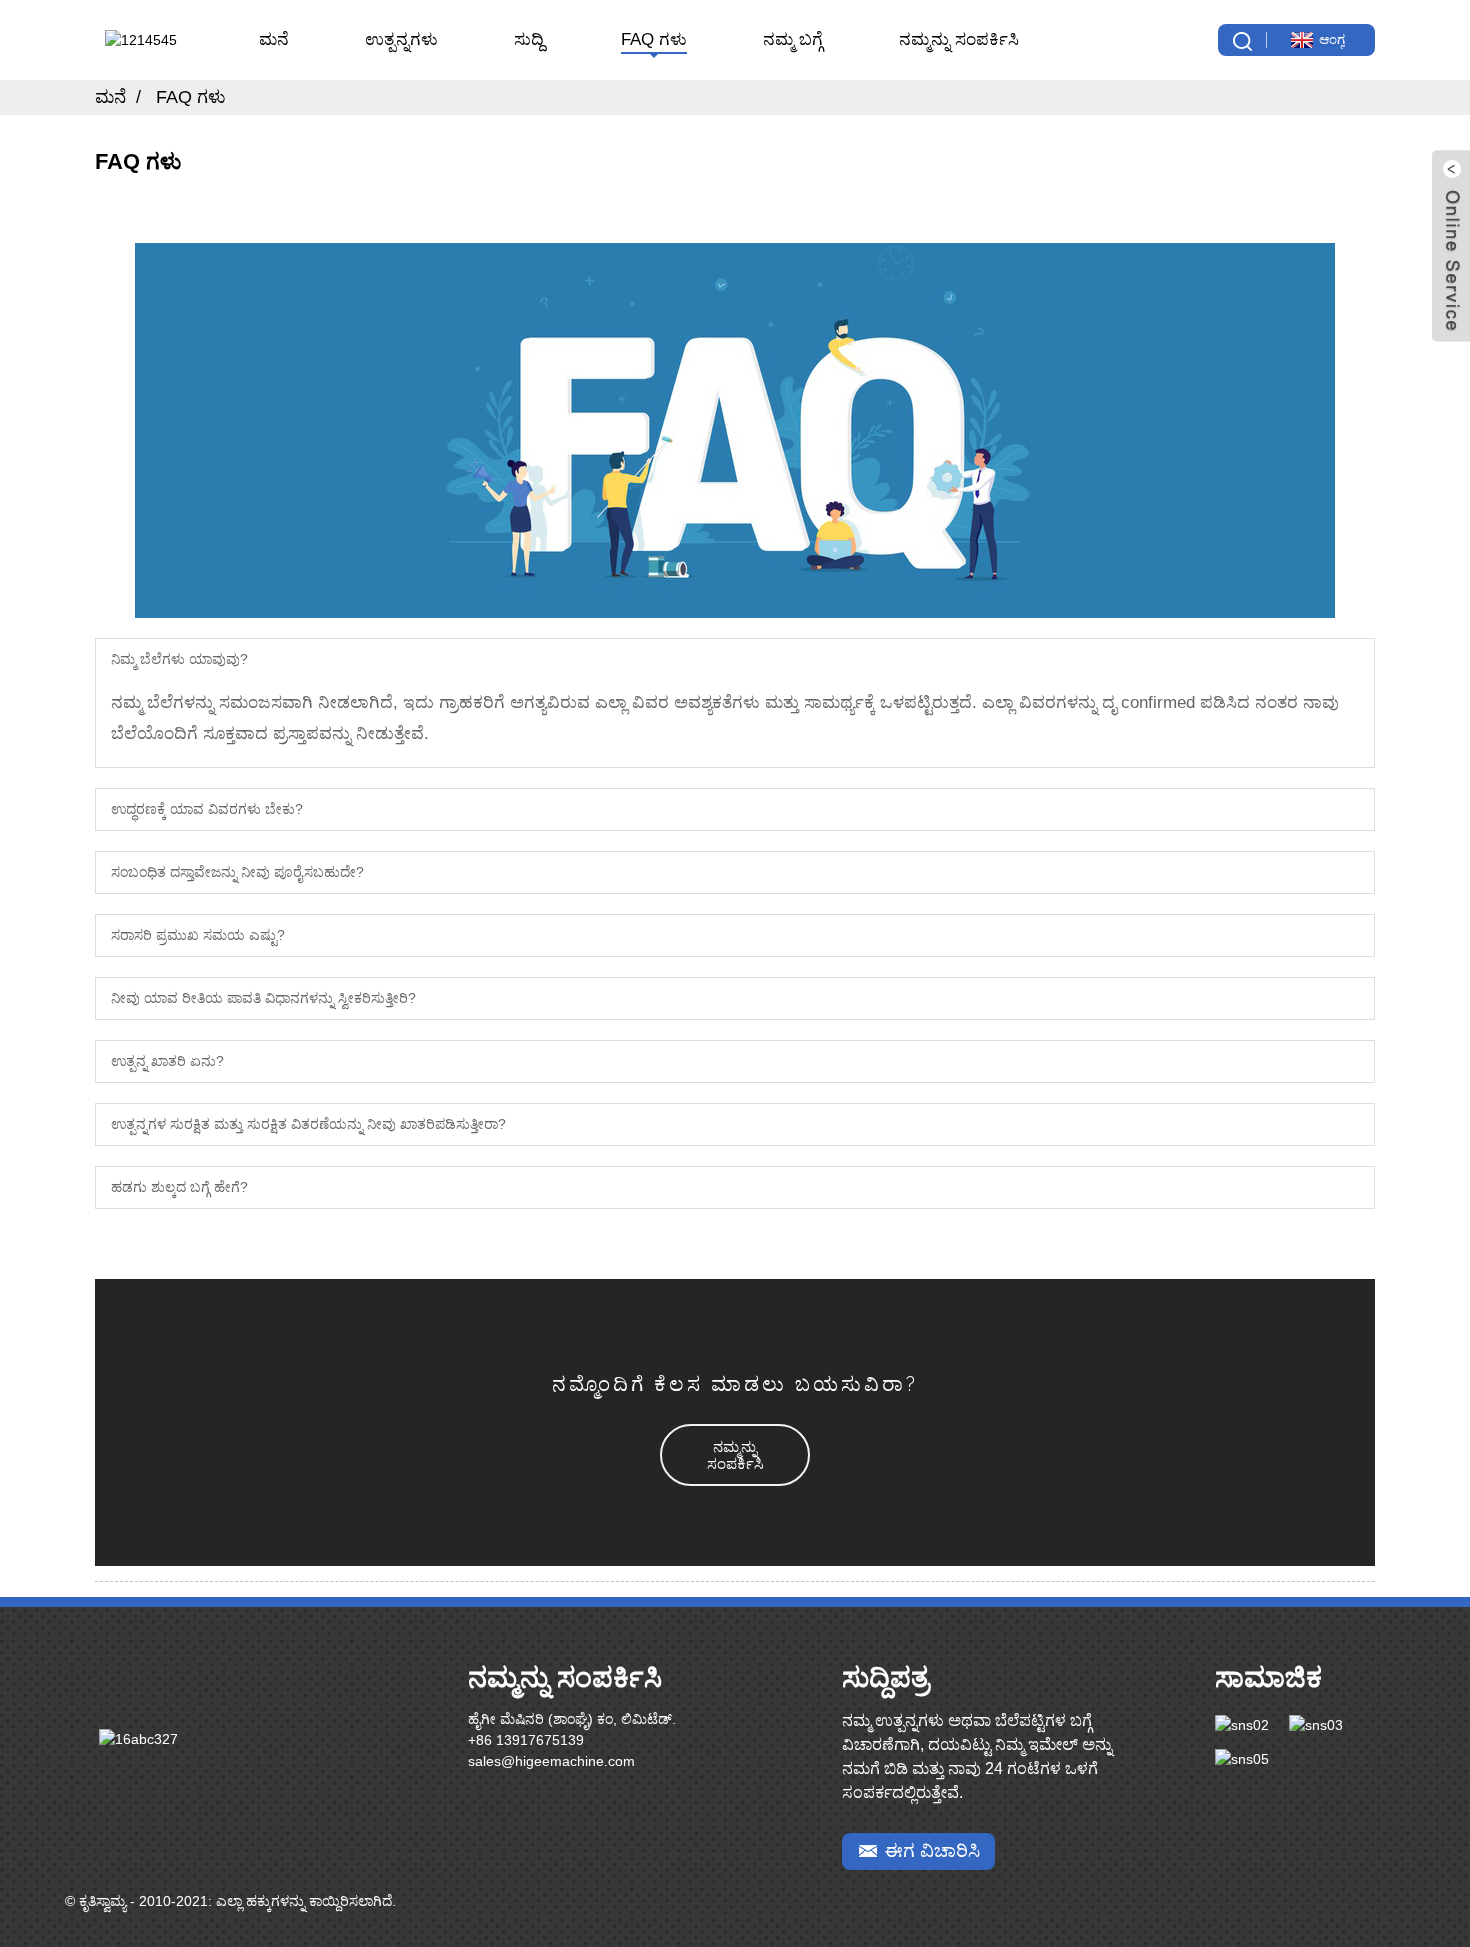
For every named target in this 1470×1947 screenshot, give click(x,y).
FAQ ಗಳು (654, 39)
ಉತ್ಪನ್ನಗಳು (401, 39)
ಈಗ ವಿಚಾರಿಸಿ (932, 1850)
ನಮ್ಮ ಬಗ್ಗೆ (793, 39)
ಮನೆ (274, 39)
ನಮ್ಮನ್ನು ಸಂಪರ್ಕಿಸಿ (959, 39)
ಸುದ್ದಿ (529, 39)
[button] (735, 1455)
